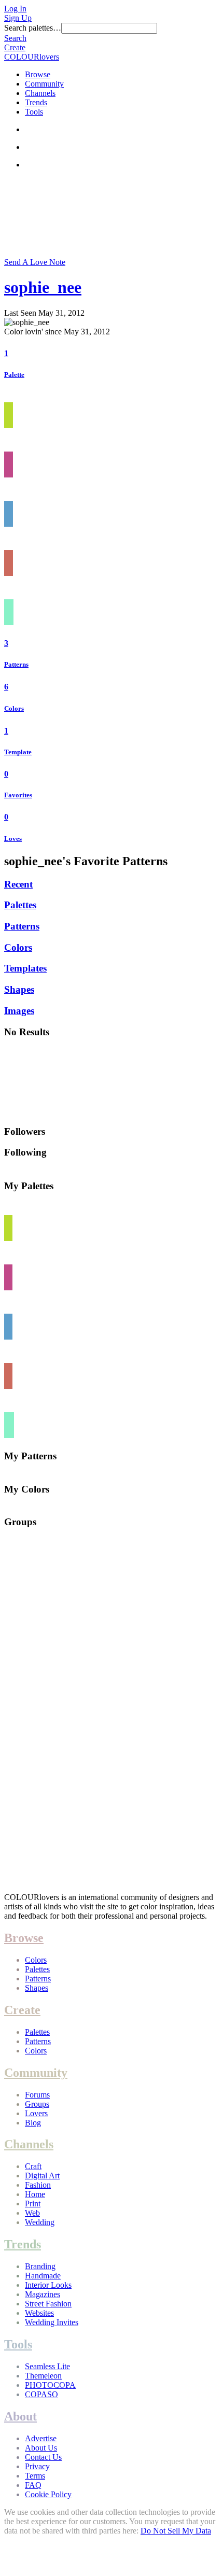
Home (35, 2194)
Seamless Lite (47, 2366)
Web (32, 2213)
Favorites (18, 795)
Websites (39, 2313)
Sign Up (18, 18)
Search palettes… (33, 28)
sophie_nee (43, 287)
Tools (34, 112)
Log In (15, 9)
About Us (41, 2448)
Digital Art (42, 2176)
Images (19, 1011)
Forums (37, 2095)
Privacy (37, 2466)
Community (44, 84)
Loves (13, 839)
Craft (33, 2166)
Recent (18, 884)
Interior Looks (48, 2285)
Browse (38, 74)
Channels (40, 93)
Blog (33, 2123)
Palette (14, 375)
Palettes (20, 905)
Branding (40, 2266)
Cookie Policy (48, 2494)
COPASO (41, 2394)
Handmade (43, 2276)
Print (33, 2204)
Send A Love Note (35, 262)
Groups (37, 2104)
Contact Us (43, 2457)
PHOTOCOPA (50, 2385)
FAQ (33, 2485)
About (20, 2416)
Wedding (40, 2222)
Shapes (19, 989)
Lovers (36, 2113)
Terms (35, 2476)
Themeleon (43, 2376)
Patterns (16, 664)
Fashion (38, 2185)
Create (15, 47)
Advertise (41, 2438)
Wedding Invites (52, 2322)
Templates (25, 968)
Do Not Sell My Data (176, 2531)
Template (18, 752)
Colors (14, 708)
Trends (36, 102)
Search (15, 38)
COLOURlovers (32, 57)
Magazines (43, 2294)
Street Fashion (48, 2304)
